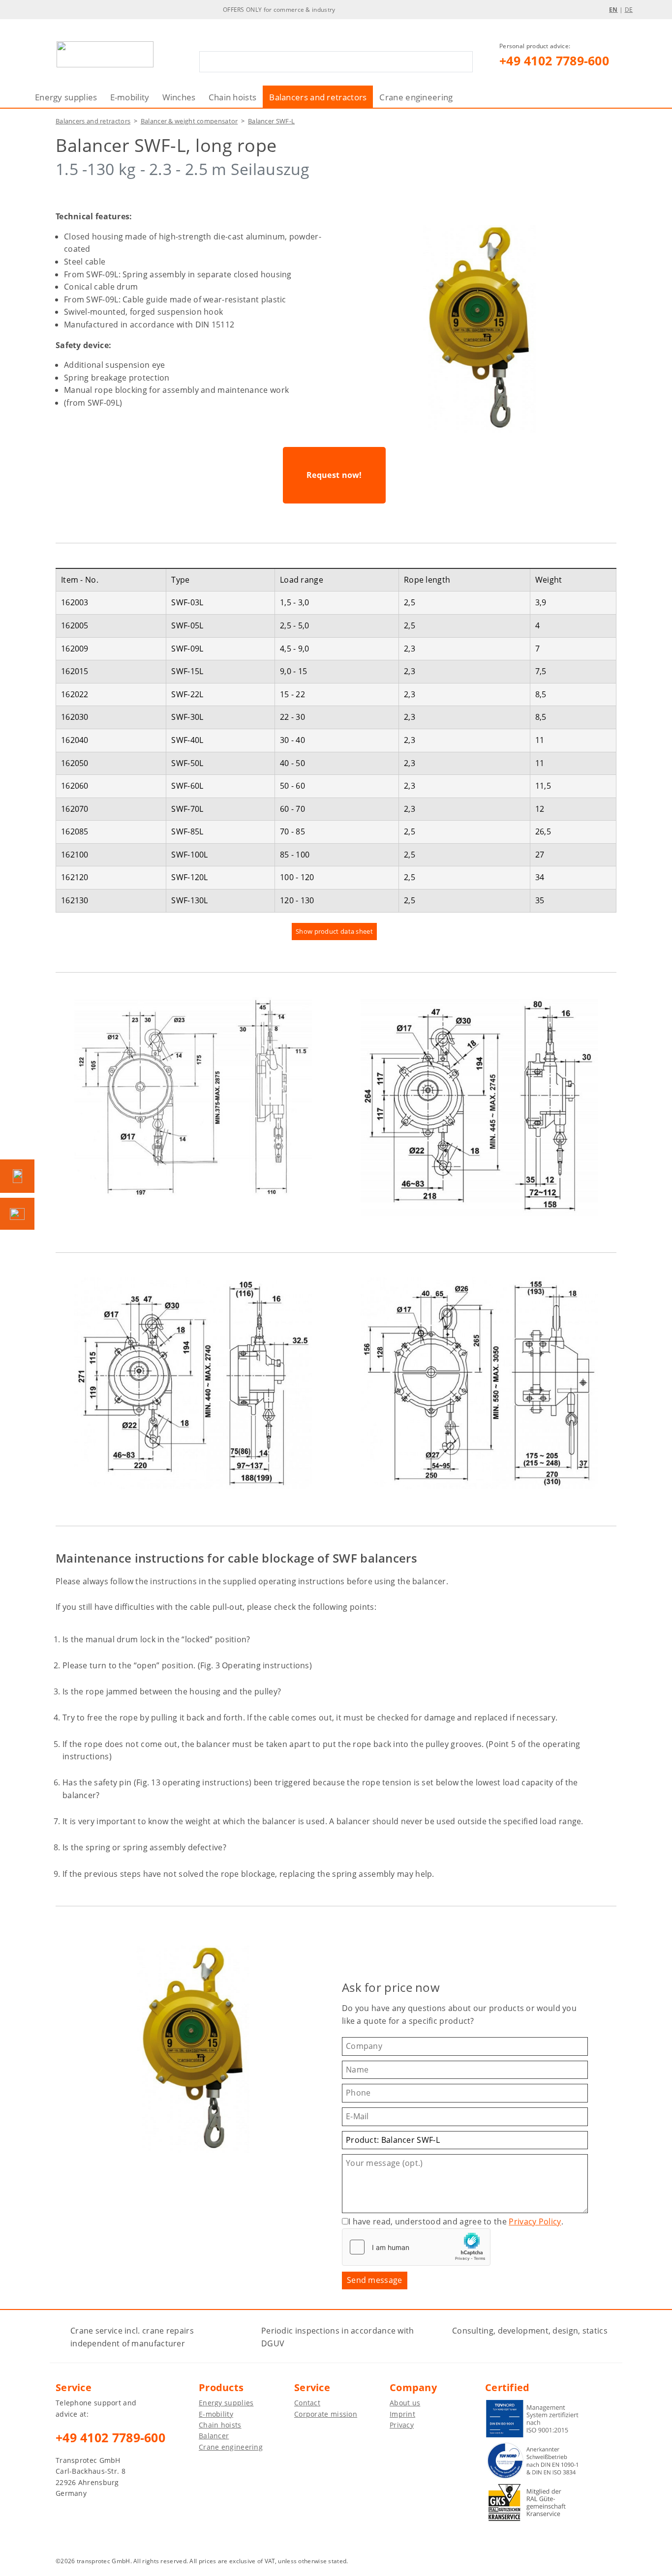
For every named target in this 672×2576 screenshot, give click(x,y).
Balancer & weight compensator (189, 121)
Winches (179, 97)
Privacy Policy (535, 2221)
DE (629, 10)
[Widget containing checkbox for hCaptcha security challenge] (416, 2247)
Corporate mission (326, 2414)
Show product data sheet (334, 931)
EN (613, 10)
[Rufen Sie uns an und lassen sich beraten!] (17, 1176)
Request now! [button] (334, 475)
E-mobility (130, 97)
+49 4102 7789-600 (554, 60)
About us (405, 2403)
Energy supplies (66, 97)
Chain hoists (233, 97)
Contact (307, 2403)
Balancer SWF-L (271, 121)
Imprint (402, 2414)
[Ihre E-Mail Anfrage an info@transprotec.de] (17, 1214)
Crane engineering (416, 97)
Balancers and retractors (318, 97)
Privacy (402, 2425)
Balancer (214, 2436)
